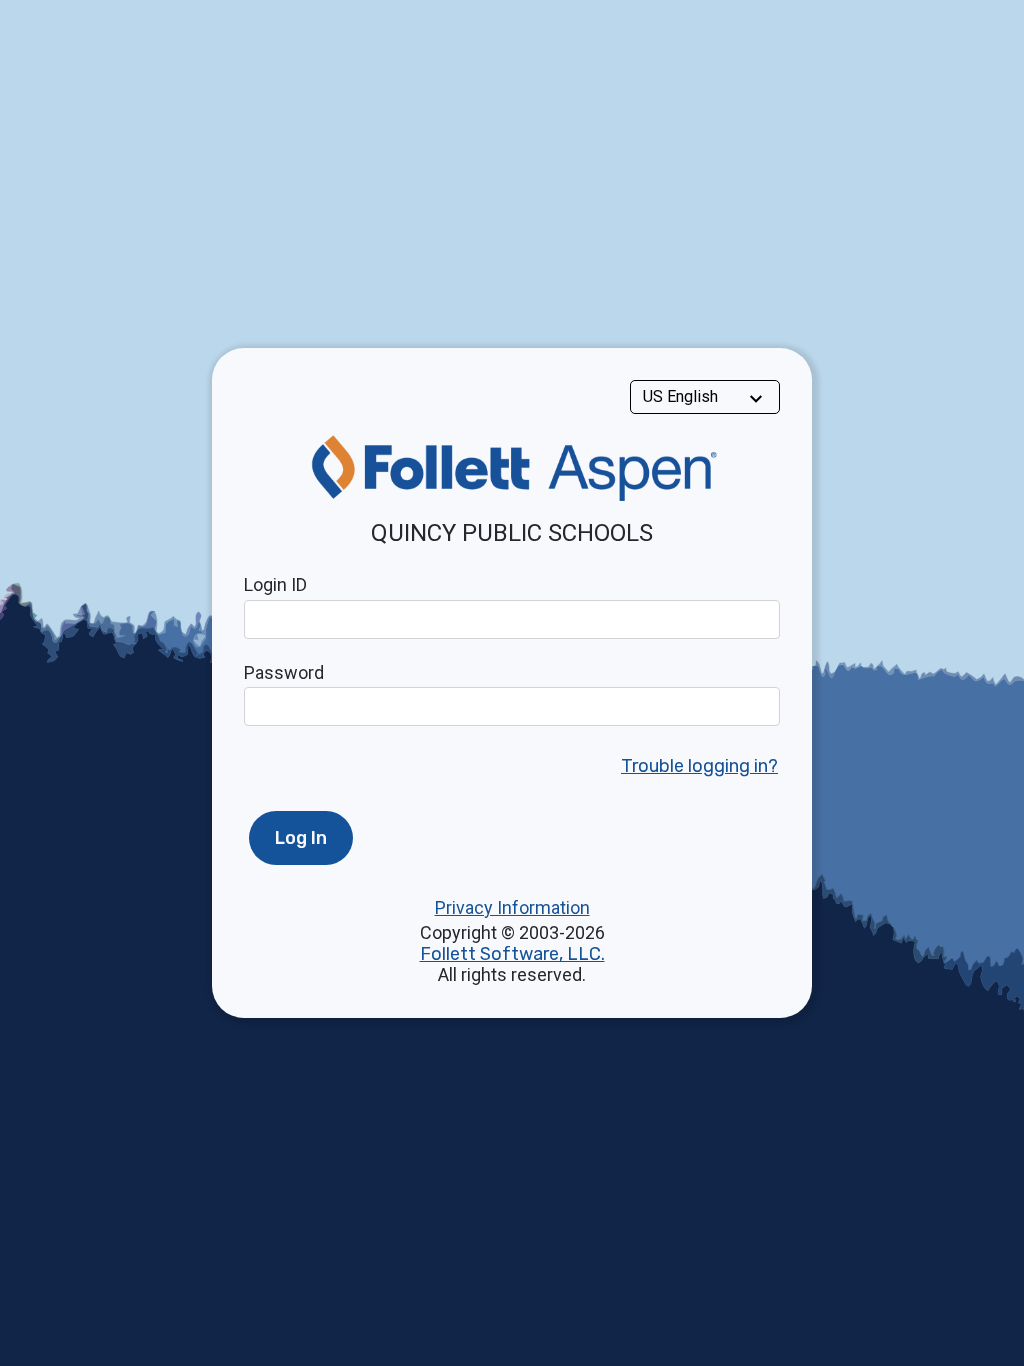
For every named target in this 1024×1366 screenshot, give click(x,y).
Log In (301, 838)
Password (284, 672)
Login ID (275, 584)
